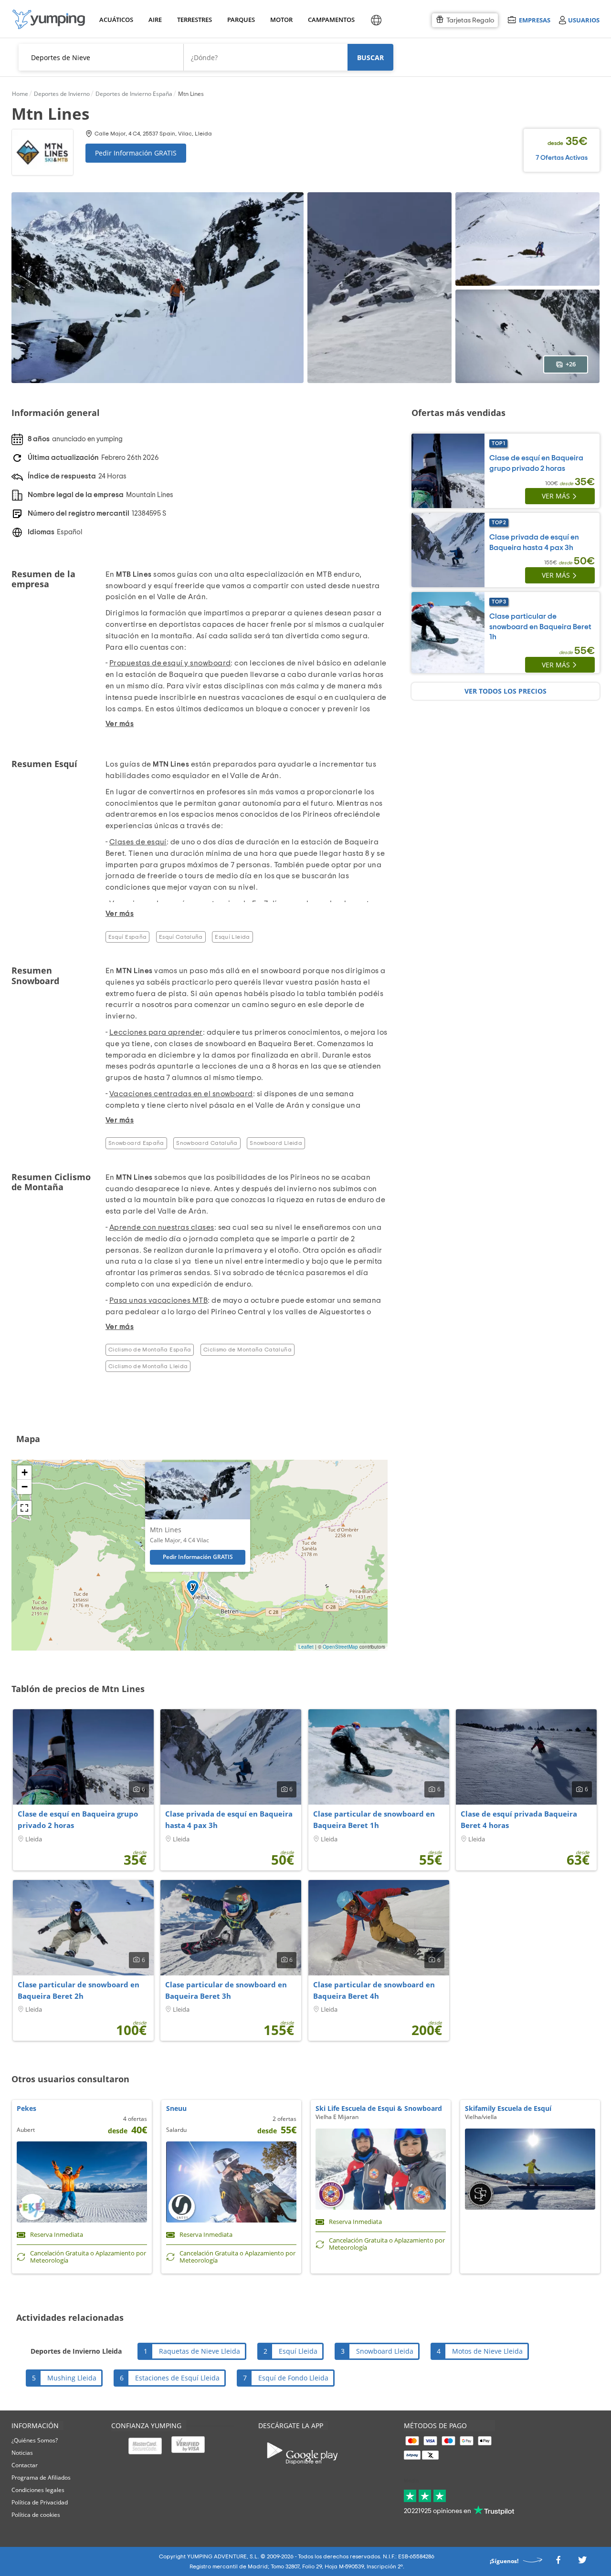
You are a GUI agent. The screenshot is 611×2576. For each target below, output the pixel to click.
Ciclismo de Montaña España (150, 1350)
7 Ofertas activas (562, 158)
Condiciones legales (38, 2490)
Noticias (22, 2453)
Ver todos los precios (506, 691)
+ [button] (25, 1472)
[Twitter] (582, 2562)
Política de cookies (36, 2515)
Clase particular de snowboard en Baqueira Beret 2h (79, 1990)
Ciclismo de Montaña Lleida (148, 1366)
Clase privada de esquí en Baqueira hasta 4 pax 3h (229, 1819)
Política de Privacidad (40, 2502)
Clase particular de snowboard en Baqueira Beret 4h (374, 1990)
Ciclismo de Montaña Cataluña (248, 1350)
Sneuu (176, 2108)
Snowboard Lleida (276, 1143)
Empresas (534, 20)
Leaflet (306, 1647)
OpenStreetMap (340, 1647)
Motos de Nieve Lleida (487, 2351)
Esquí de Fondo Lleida (293, 2378)
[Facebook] (558, 2562)
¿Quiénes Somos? (35, 2440)
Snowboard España (136, 1143)
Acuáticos (115, 20)
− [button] (25, 1487)
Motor (281, 20)
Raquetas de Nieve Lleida (200, 2351)
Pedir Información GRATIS (136, 153)
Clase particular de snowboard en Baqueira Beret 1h (540, 627)
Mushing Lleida (72, 2378)
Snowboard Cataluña (207, 1143)
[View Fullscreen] (24, 1508)
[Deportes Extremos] (49, 19)
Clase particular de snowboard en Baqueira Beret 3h (226, 1990)
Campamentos (330, 20)
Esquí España (127, 937)
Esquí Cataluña (181, 937)
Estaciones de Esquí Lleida (177, 2378)
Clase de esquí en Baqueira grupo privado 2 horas (78, 1819)
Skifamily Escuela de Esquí (508, 2108)
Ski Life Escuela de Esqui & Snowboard (379, 2108)
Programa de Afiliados (41, 2477)
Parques (240, 20)
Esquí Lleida (232, 937)
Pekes (26, 2108)
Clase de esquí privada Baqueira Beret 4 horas (519, 1819)
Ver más (556, 496)
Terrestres (194, 20)
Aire (155, 20)
